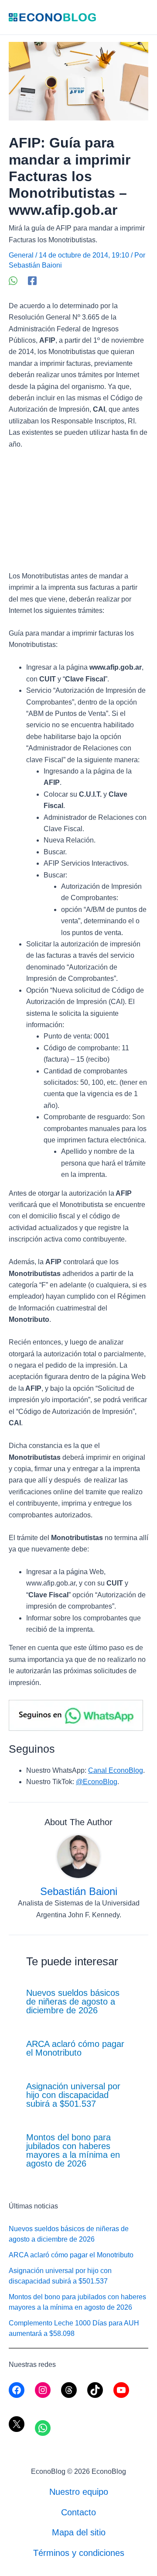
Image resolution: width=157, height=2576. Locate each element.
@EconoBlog (97, 1782)
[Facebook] (32, 281)
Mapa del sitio (79, 2532)
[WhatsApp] (13, 281)
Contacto (78, 2512)
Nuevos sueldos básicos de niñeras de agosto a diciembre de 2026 (73, 2002)
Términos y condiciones (79, 2553)
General (21, 255)
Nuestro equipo (79, 2492)
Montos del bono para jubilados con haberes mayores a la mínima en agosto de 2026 (73, 2150)
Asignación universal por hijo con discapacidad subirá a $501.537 (73, 2095)
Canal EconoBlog (116, 1770)
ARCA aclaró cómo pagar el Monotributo (75, 2048)
